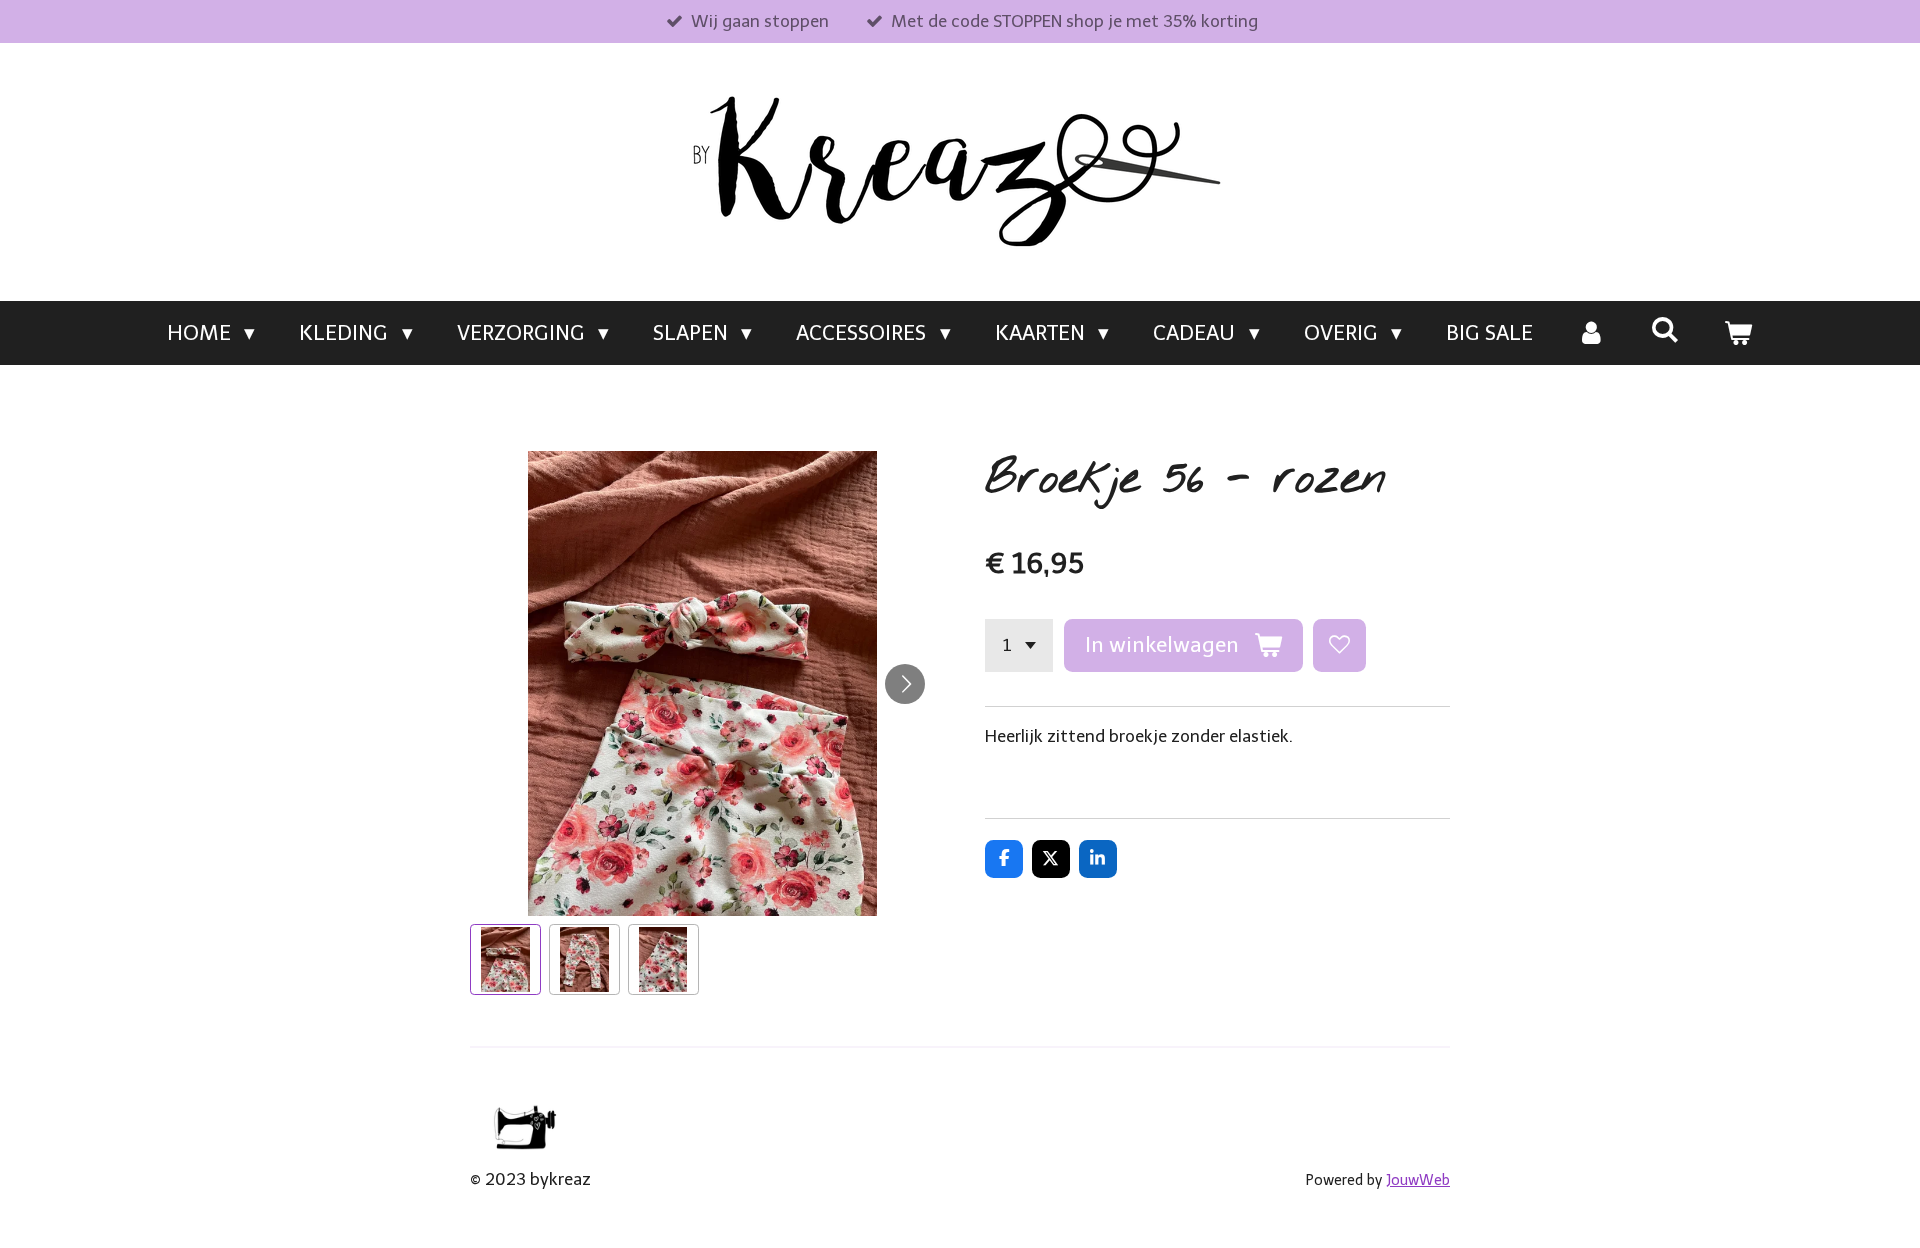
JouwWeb (1418, 1180)
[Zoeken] (1664, 329)
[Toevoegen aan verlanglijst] (1339, 645)
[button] (505, 959)
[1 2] (1019, 645)
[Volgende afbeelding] (905, 684)
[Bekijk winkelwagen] (1738, 333)
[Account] (1591, 333)
